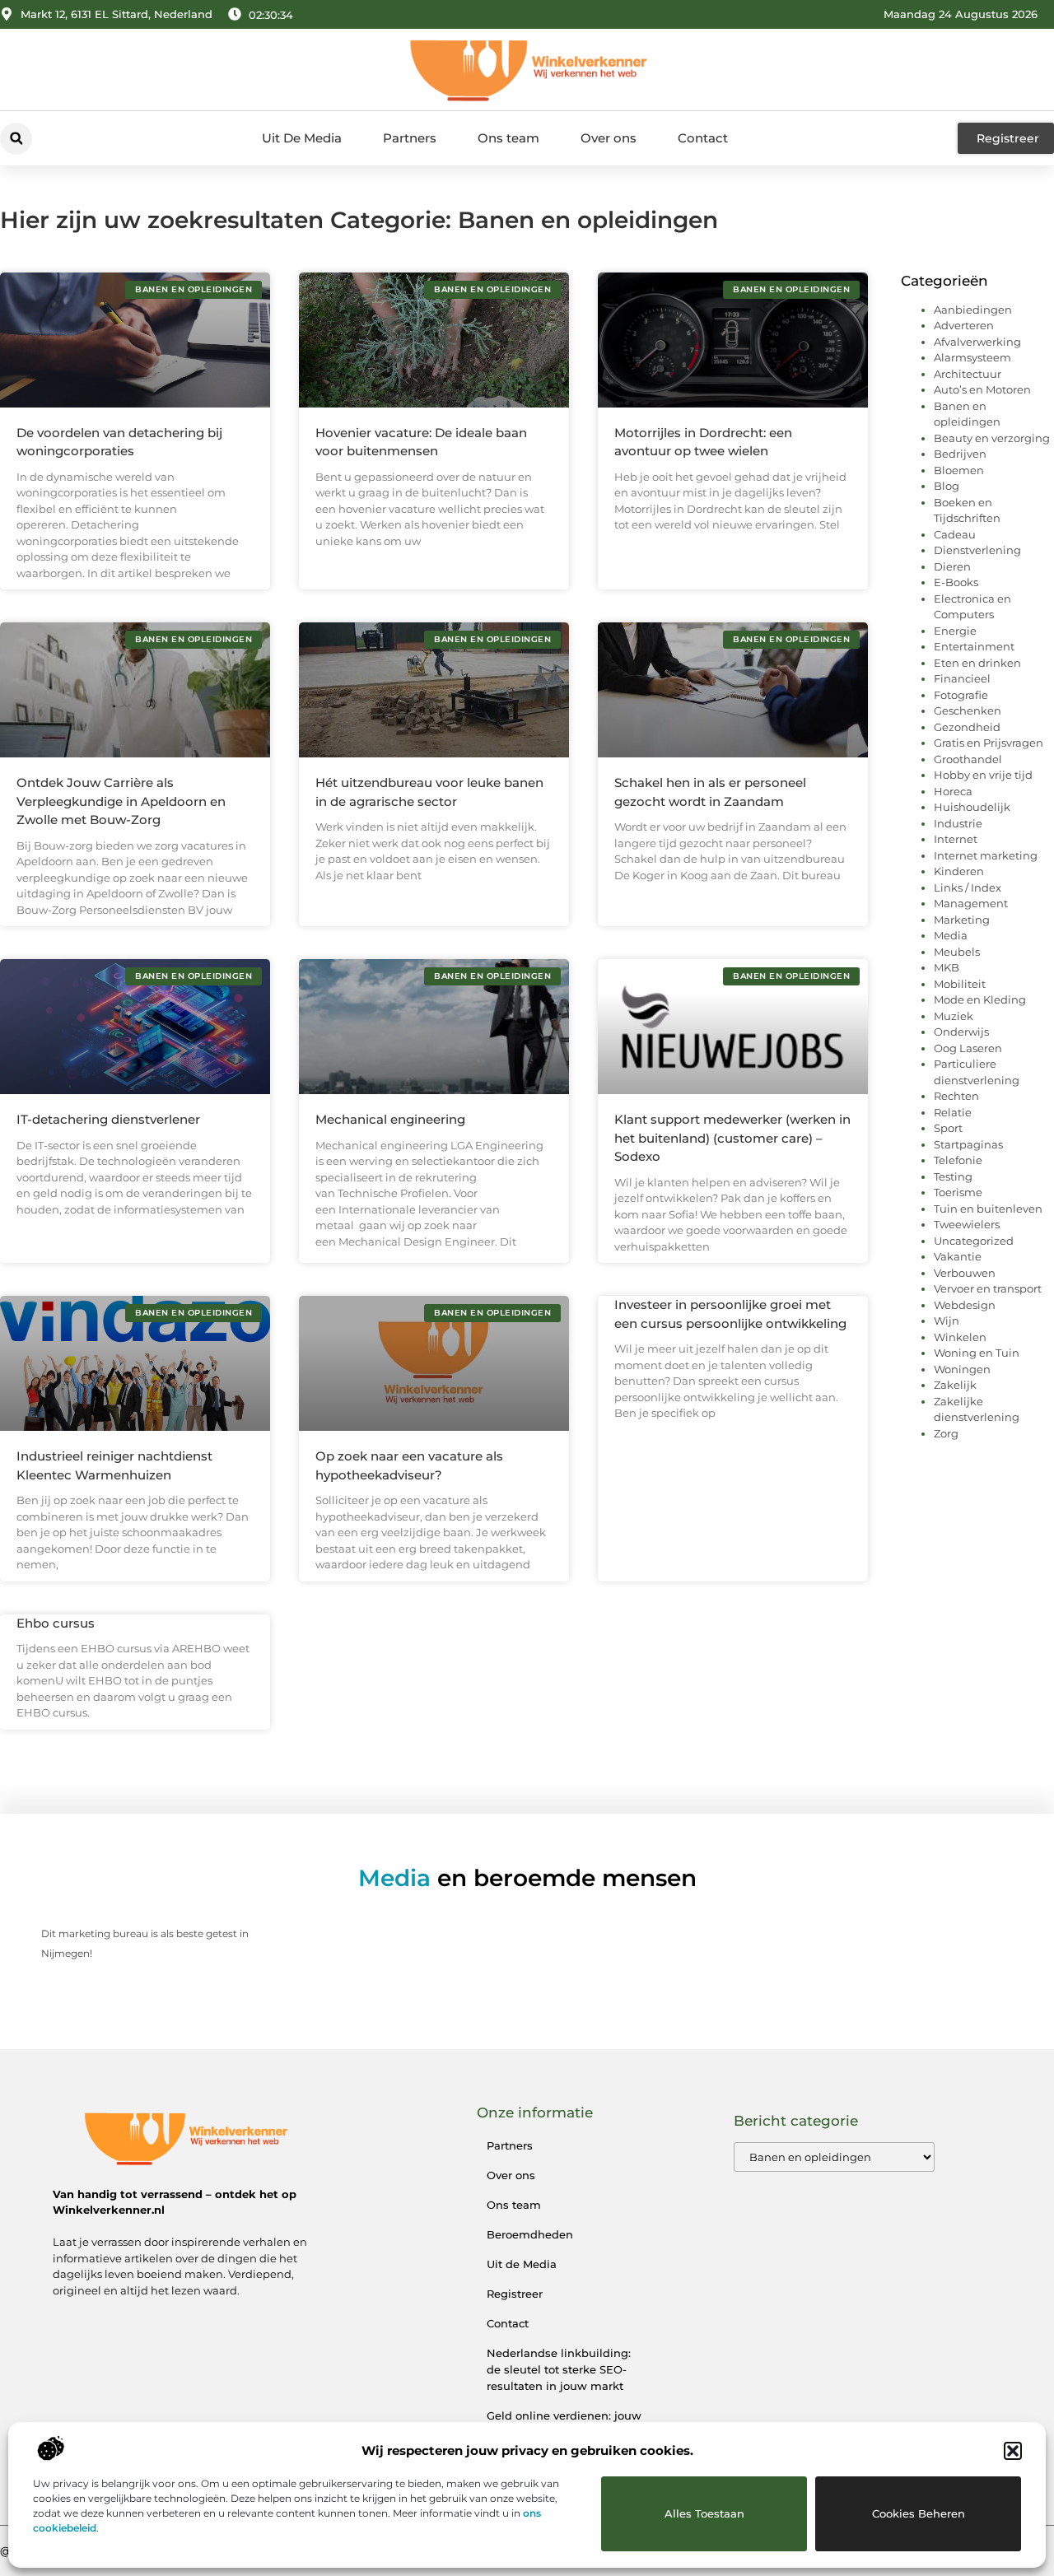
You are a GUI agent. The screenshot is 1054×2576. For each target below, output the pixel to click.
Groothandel (968, 759)
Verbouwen (965, 1273)
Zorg (946, 1433)
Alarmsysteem (972, 357)
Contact (703, 138)
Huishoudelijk (972, 807)
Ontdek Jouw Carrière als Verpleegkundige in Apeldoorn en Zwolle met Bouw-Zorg (121, 801)
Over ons (609, 138)
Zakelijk (955, 1385)
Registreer (515, 2294)
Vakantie (958, 1256)
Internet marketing (986, 855)
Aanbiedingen (973, 310)
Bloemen (959, 470)
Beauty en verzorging (992, 438)
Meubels (957, 952)
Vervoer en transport (988, 1288)
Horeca (953, 791)
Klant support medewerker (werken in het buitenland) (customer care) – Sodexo (732, 1138)
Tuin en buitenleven (988, 1209)
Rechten (956, 1096)
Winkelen (960, 1337)
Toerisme (958, 1192)
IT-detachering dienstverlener (108, 1119)
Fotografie (961, 695)
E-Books (956, 582)
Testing (953, 1176)
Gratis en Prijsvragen (989, 743)
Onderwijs (961, 1032)
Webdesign (965, 1305)
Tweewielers (967, 1224)
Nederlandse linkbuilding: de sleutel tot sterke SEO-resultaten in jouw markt (559, 2369)
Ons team (508, 138)
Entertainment (974, 646)
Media (951, 935)
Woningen (962, 1369)
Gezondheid (967, 727)
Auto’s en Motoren (982, 389)
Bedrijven (960, 454)
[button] (1013, 2451)
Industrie (958, 823)
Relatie (953, 1112)
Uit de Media (522, 2264)
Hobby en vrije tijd (983, 775)
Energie (955, 631)
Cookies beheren (919, 2513)
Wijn (947, 1321)
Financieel (962, 678)
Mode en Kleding (980, 999)
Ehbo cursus (56, 1623)
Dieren (952, 566)
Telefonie (958, 1160)
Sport (948, 1128)
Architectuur (968, 374)
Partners (410, 138)
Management (971, 903)
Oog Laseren (968, 1048)
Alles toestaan (704, 2513)
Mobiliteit (960, 984)
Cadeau (955, 534)
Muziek (954, 1016)
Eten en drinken (977, 663)
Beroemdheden (530, 2234)
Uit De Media (302, 138)
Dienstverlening (977, 550)
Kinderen (959, 871)
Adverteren (964, 325)
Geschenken (968, 710)
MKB (947, 967)
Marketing (962, 920)
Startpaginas (968, 1144)
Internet (956, 839)
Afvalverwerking (977, 342)
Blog (947, 486)
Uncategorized (974, 1241)
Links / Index (968, 887)
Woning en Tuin (977, 1353)
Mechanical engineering (390, 1119)
